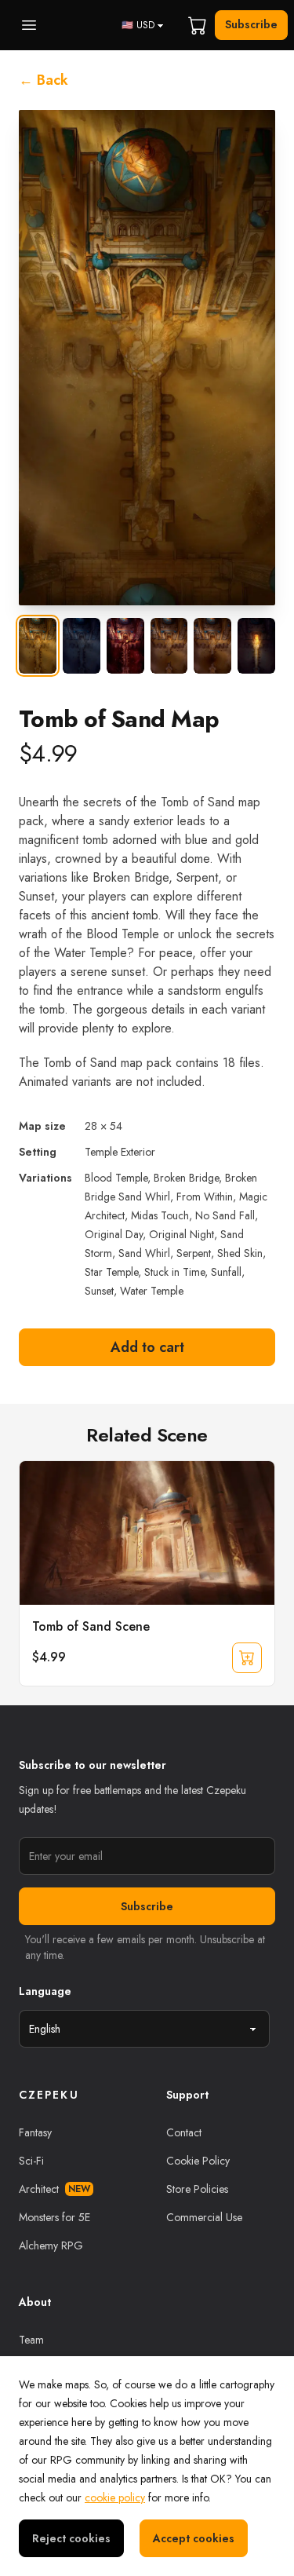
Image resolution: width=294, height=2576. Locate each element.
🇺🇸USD (138, 25)
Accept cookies (194, 2538)
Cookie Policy (198, 2161)
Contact (184, 2132)
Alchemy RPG (51, 2245)
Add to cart (147, 1347)
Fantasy (35, 2132)
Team (31, 2340)
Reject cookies (71, 2538)
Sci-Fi (31, 2161)
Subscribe (251, 24)
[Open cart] (198, 25)
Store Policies (197, 2189)
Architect (54, 2189)
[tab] (38, 646)
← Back (44, 80)
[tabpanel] (147, 358)
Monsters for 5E (54, 2217)
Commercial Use (204, 2217)
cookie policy (115, 2497)
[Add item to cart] (247, 1657)
